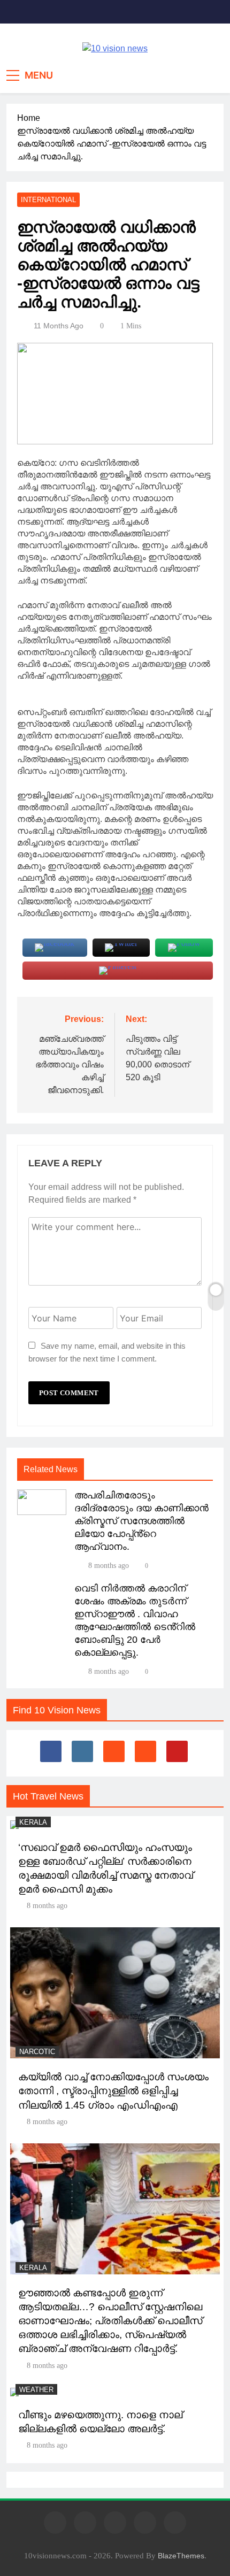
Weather (36, 2390)
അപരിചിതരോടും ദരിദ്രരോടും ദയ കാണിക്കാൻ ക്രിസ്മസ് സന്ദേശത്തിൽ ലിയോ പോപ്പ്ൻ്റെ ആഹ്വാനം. (141, 1521)
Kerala (33, 1822)
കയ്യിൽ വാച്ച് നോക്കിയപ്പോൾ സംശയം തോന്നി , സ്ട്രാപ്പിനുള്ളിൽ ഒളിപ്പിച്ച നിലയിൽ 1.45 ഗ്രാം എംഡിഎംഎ (113, 2091)
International (48, 200)
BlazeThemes (181, 2556)
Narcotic (37, 2052)
